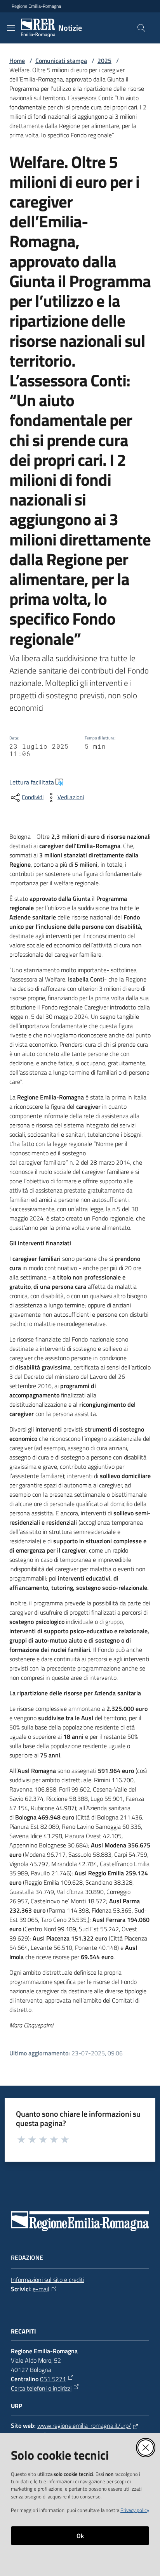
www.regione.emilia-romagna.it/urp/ (84, 2425)
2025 (104, 61)
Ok (80, 2536)
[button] (141, 28)
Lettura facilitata (32, 782)
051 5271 (53, 2379)
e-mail (41, 2289)
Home (17, 61)
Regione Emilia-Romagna (36, 6)
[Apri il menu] (11, 28)
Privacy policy (135, 2510)
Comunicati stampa (61, 61)
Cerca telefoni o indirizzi (41, 2388)
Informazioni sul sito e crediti (48, 2280)
